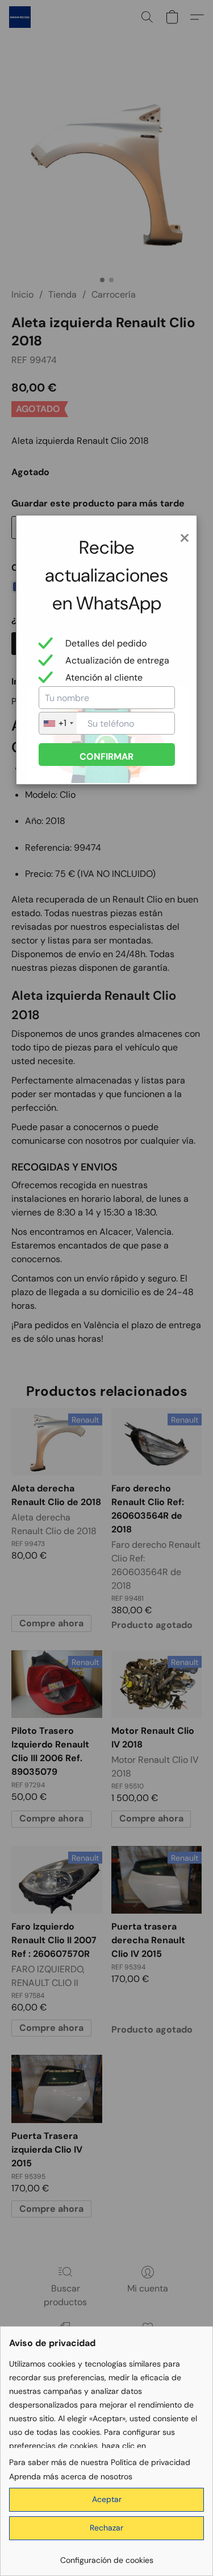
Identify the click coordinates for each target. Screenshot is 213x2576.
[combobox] (58, 723)
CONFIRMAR (106, 757)
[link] (106, 2556)
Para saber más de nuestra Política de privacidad (100, 2462)
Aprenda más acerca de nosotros (71, 2476)
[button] (106, 2500)
